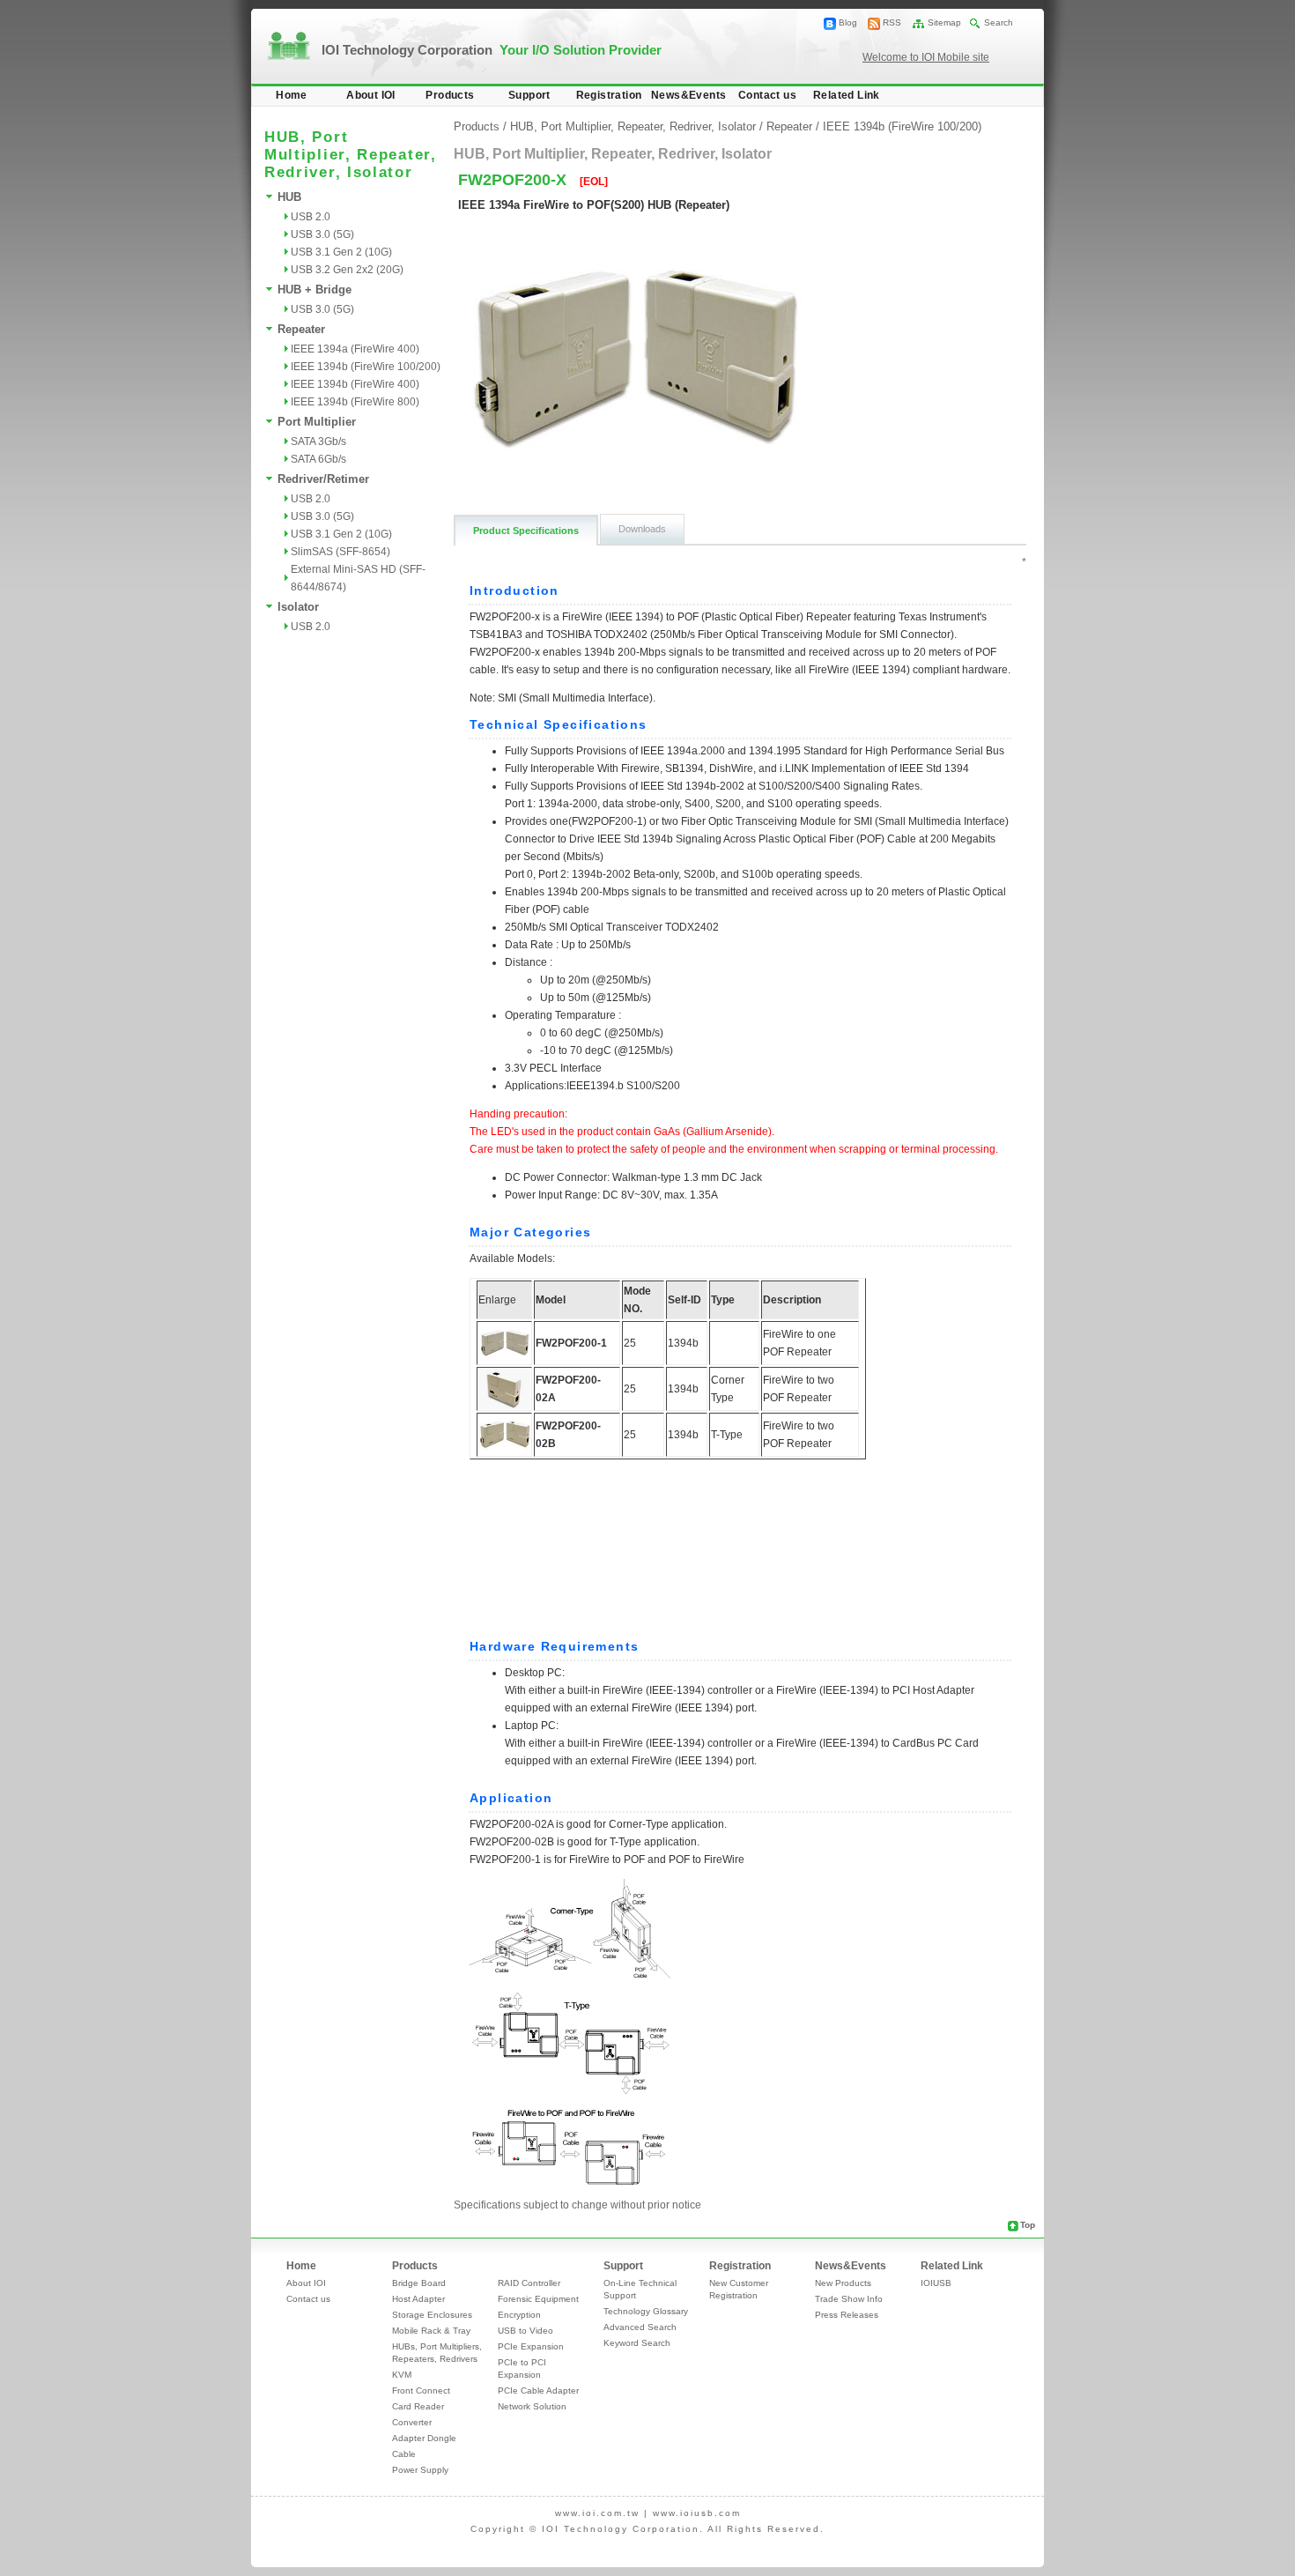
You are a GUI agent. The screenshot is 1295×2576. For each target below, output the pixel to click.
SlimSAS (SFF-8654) (340, 552)
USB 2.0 (311, 217)
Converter (412, 2422)
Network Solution (532, 2406)
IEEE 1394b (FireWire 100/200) (366, 367)
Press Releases (847, 2315)
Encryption (519, 2315)
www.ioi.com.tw (597, 2513)
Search (999, 22)
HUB (289, 197)
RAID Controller (529, 2283)
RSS (892, 22)
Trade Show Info (849, 2299)
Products (450, 95)
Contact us (767, 95)
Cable (404, 2454)
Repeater (301, 329)
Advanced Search (640, 2327)
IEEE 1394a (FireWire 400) (355, 349)
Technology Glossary (646, 2311)
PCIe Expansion (531, 2346)
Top (1028, 2225)
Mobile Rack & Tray (431, 2331)
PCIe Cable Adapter (538, 2390)
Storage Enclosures (432, 2315)
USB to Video (525, 2331)
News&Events (688, 95)
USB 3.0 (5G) (322, 234)
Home (292, 95)
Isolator (298, 607)
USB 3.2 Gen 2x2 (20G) (347, 270)
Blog (848, 22)
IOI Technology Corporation (492, 50)
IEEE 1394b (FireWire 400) (355, 384)
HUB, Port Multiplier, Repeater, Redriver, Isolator (633, 126)
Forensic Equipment (538, 2299)
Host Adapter (418, 2299)
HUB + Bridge (314, 290)
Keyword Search (637, 2343)
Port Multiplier (317, 422)
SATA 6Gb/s (318, 459)
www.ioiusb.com (697, 2513)
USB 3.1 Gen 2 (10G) (341, 252)
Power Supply (420, 2470)
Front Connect (421, 2390)
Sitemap (944, 22)
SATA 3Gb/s (318, 442)
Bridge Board (419, 2283)
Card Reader (418, 2406)
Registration (609, 95)
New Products (843, 2283)
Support (529, 95)
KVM (402, 2375)
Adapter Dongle (424, 2438)
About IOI (371, 95)
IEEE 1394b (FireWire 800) (355, 402)
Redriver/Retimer (323, 479)
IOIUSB (936, 2283)
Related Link (847, 95)
